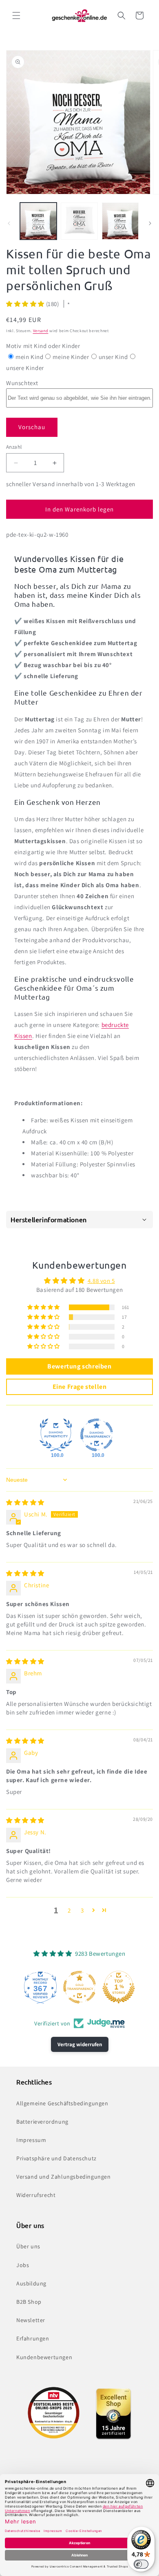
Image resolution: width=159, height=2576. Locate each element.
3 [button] (82, 1910)
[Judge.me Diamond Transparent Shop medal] (97, 1435)
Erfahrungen (33, 2338)
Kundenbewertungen (44, 2357)
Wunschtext (22, 383)
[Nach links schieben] (9, 223)
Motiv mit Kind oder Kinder (43, 346)
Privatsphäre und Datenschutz (56, 2158)
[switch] (141, 2564)
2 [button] (69, 1910)
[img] (25, 1502)
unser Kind (113, 357)
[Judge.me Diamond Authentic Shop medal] (56, 1435)
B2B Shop (29, 2302)
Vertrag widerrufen (80, 2044)
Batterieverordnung (42, 2122)
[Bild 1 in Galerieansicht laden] (38, 221)
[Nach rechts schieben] (150, 223)
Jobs (23, 2265)
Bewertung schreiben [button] (79, 1366)
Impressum (31, 2140)
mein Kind (29, 357)
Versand (41, 331)
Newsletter (31, 2320)
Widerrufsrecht (36, 2195)
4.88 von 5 (101, 1281)
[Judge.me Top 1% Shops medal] (119, 1987)
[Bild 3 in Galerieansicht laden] (120, 221)
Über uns (28, 2246)
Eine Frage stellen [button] (80, 1387)
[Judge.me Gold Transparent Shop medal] (79, 1987)
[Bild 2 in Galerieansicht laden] (79, 221)
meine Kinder (71, 357)
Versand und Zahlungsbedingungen (64, 2177)
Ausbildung (31, 2283)
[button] (16, 15)
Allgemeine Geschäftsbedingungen (62, 2103)
